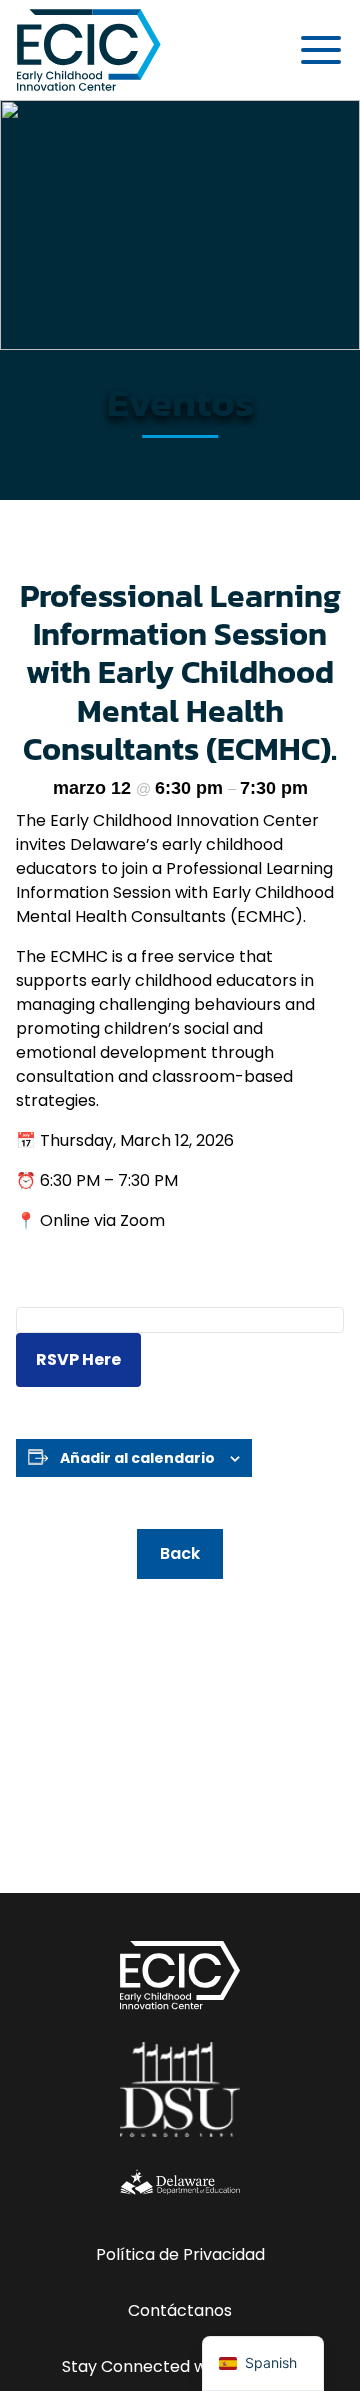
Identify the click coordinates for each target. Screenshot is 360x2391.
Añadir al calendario (137, 1458)
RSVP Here (78, 1359)
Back (180, 1553)
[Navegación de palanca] (321, 50)
